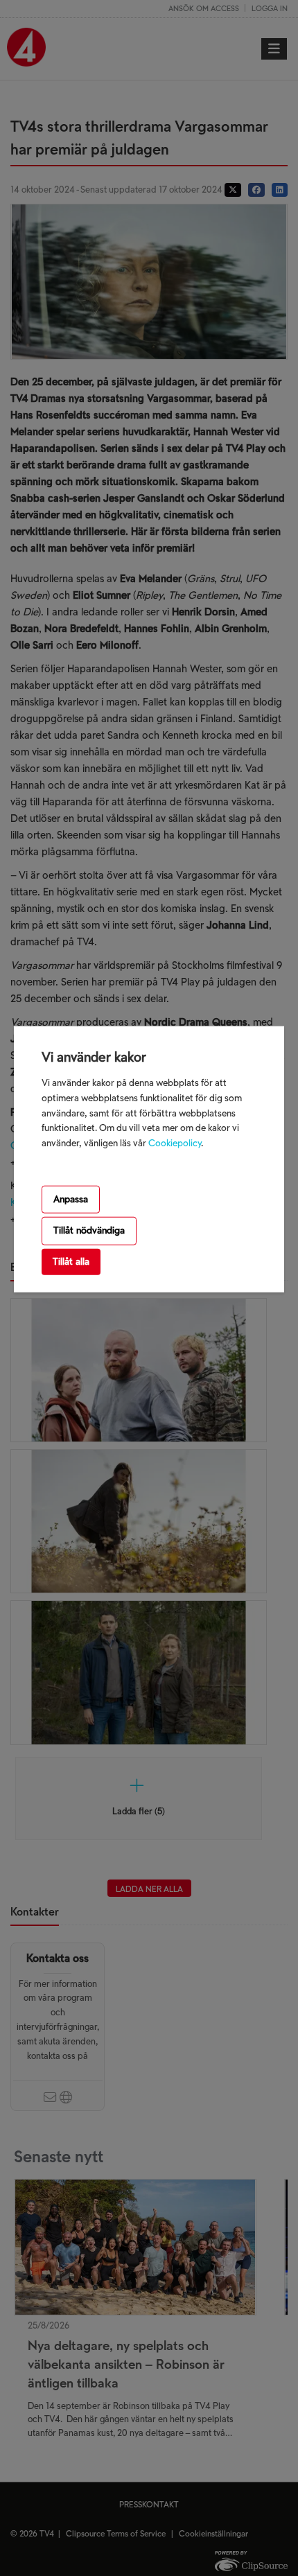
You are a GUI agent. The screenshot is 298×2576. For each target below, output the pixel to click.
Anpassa (71, 1199)
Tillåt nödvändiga (89, 1230)
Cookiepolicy (175, 1143)
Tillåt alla (71, 1262)
